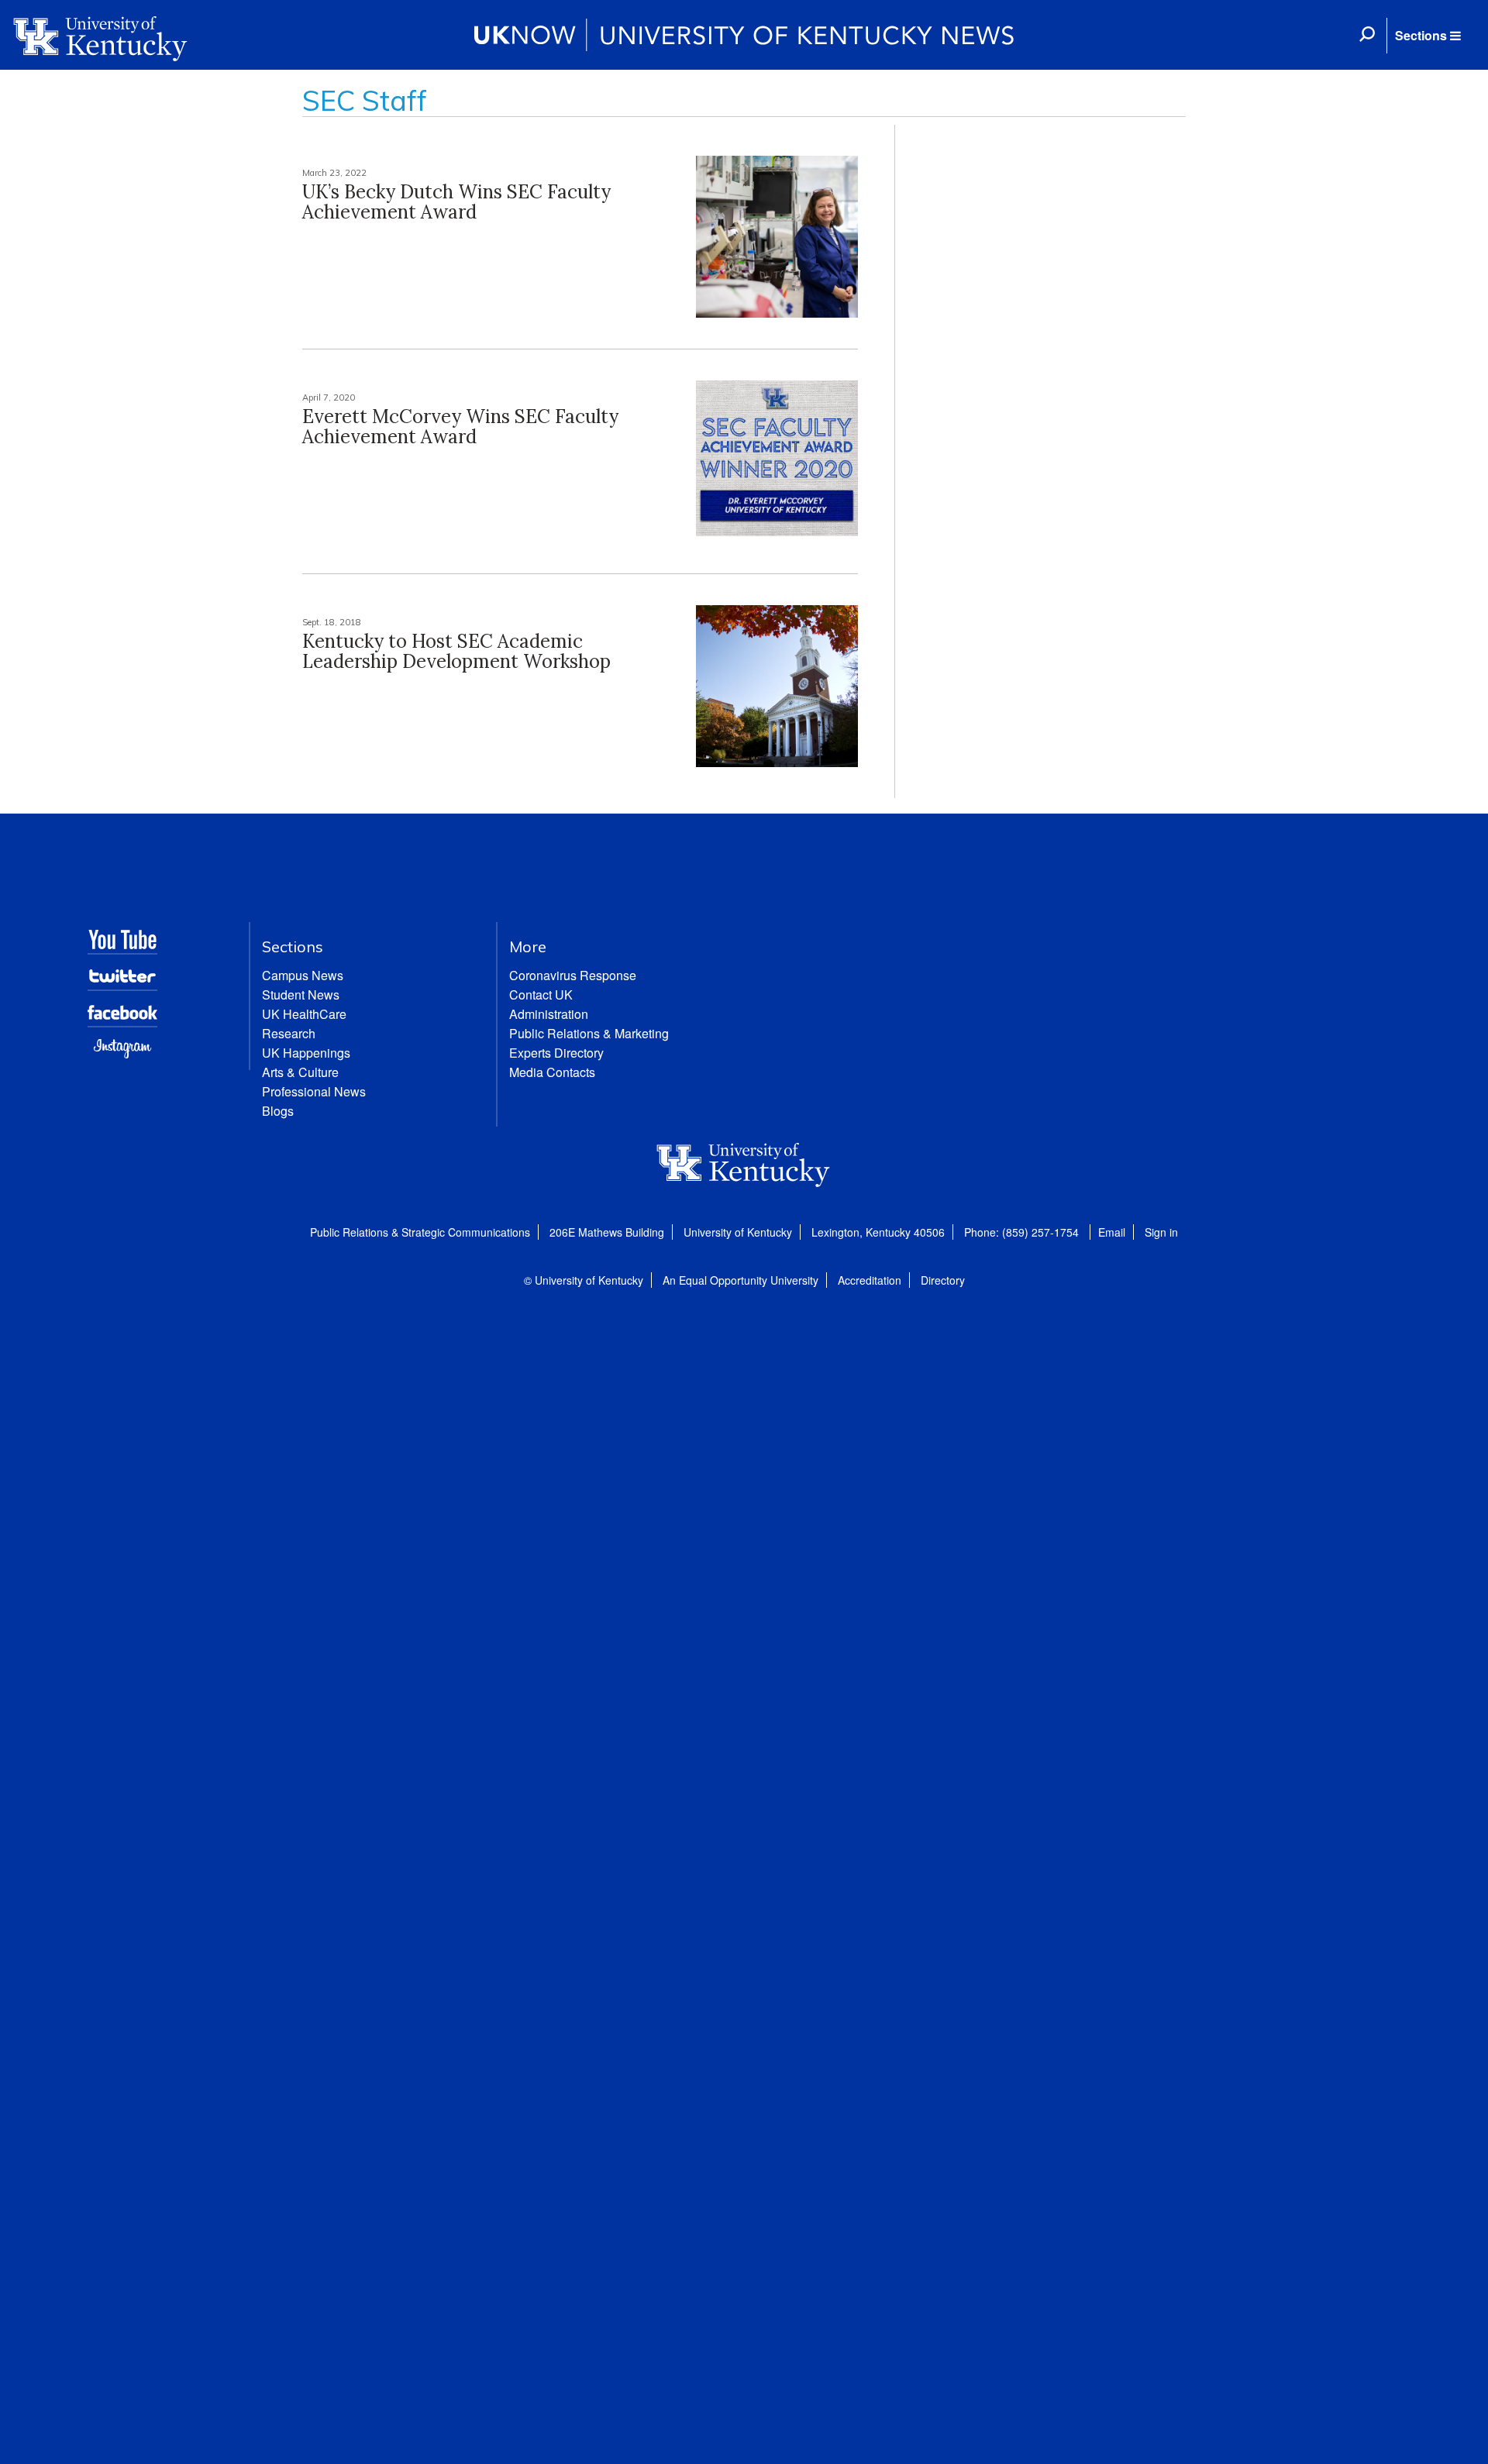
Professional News (314, 1091)
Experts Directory (556, 1053)
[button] (1428, 36)
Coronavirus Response (573, 975)
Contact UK (541, 995)
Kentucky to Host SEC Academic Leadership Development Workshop (456, 651)
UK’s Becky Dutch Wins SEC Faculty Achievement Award (456, 202)
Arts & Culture (300, 1072)
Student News (301, 995)
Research (289, 1033)
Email (1112, 1232)
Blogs (278, 1111)
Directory (943, 1280)
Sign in (1161, 1232)
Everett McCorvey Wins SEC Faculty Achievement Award (460, 427)
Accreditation (870, 1280)
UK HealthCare (304, 1014)
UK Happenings (306, 1053)
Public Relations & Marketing (589, 1033)
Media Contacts (552, 1072)
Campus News (303, 975)
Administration (549, 1014)
